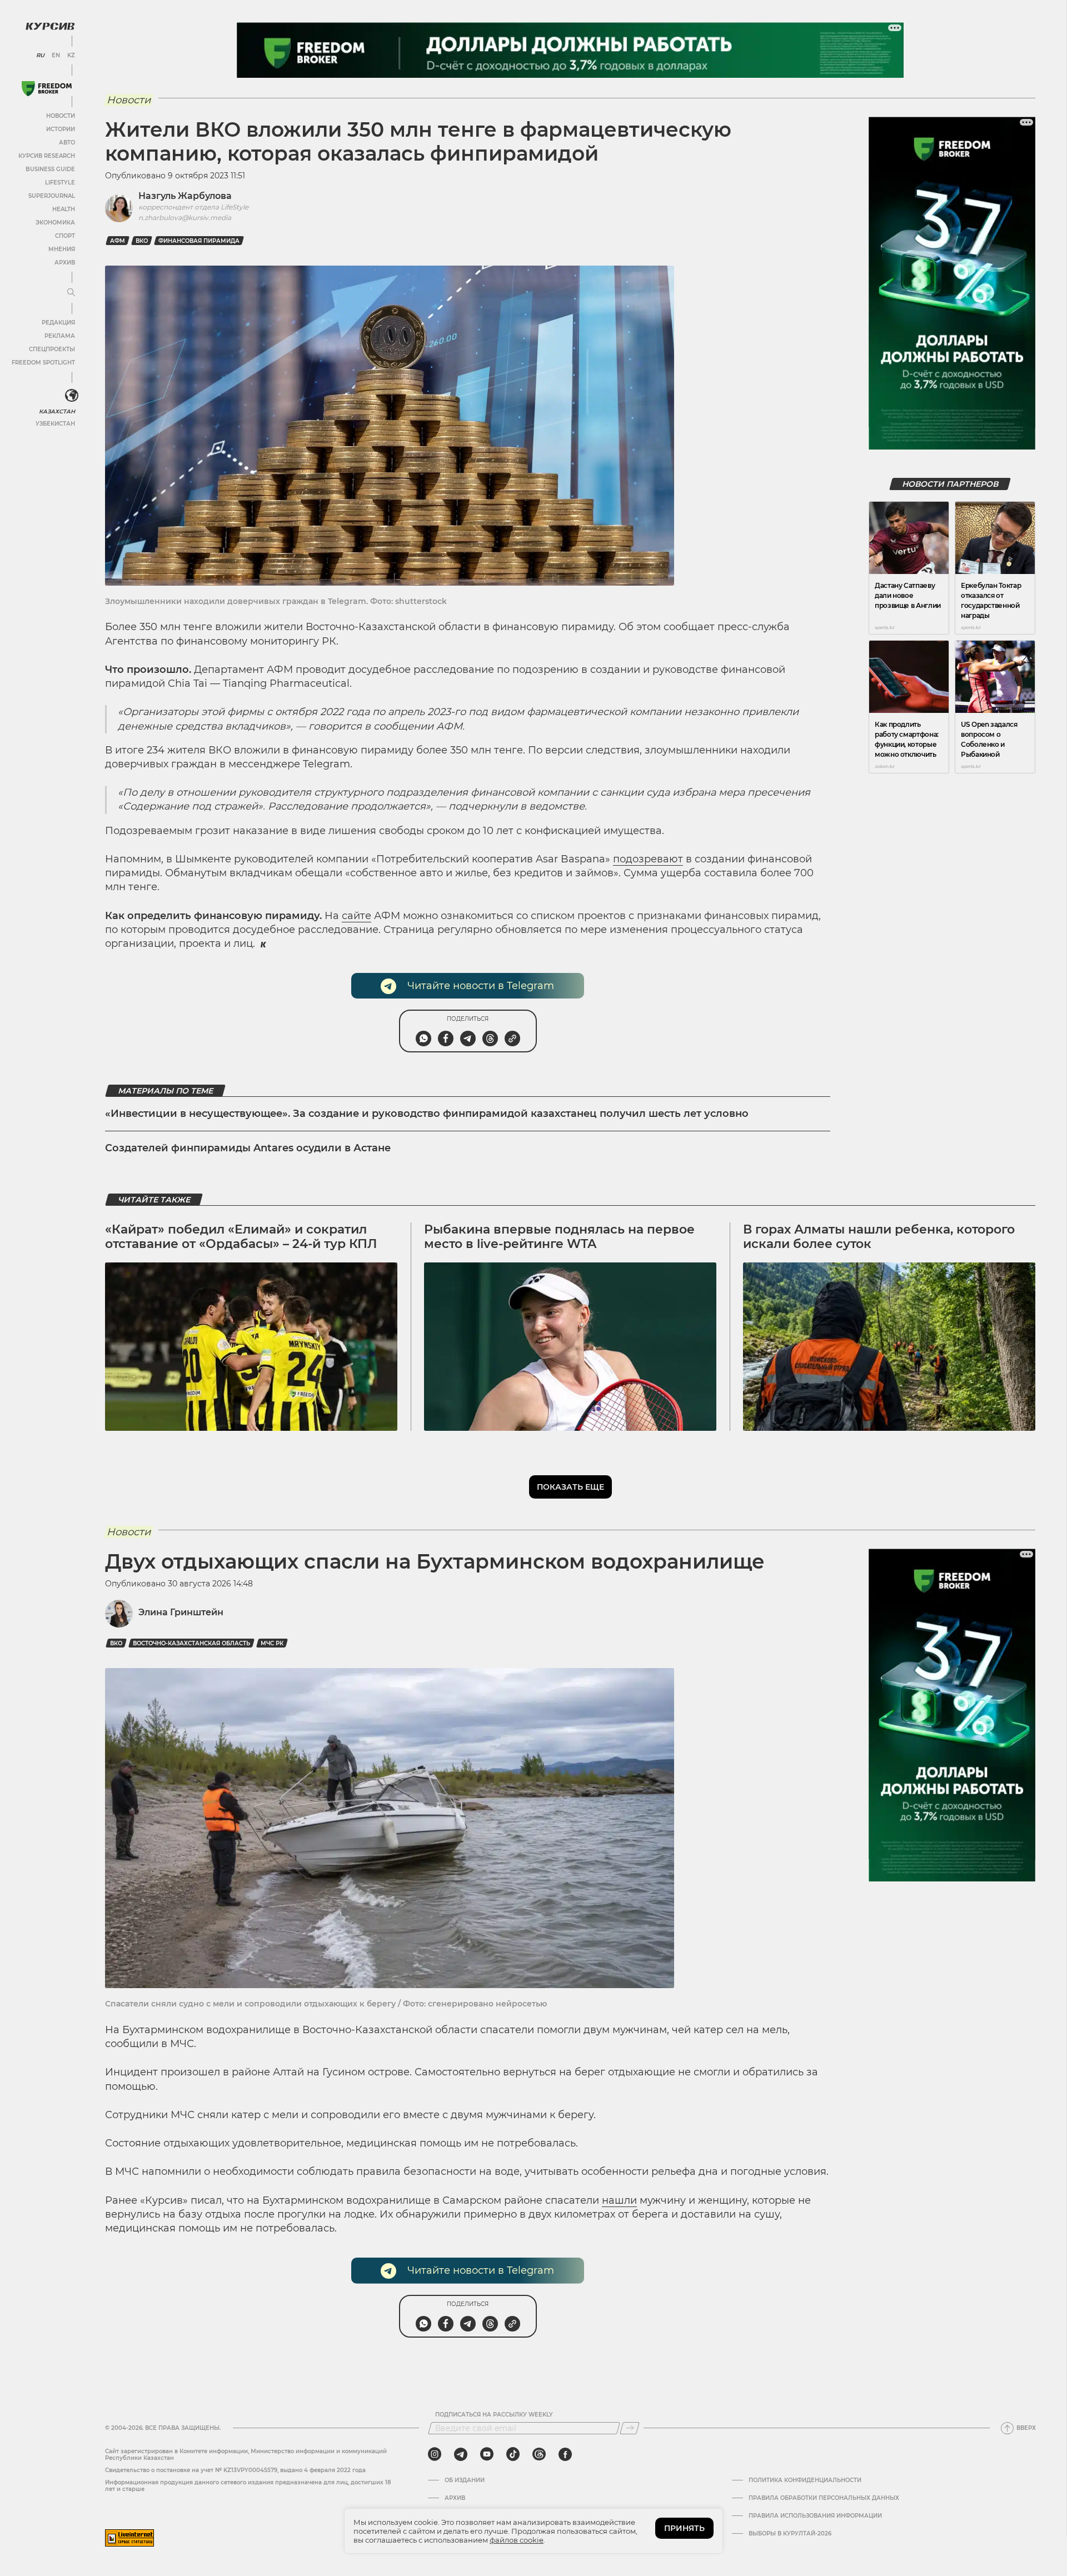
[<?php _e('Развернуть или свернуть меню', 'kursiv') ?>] (72, 396)
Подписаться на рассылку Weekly (494, 2415)
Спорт (65, 236)
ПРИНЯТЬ (684, 2528)
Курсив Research (47, 156)
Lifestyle (60, 183)
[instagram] (435, 2454)
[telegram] (461, 2454)
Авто (67, 143)
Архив (65, 263)
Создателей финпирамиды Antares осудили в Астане (248, 1148)
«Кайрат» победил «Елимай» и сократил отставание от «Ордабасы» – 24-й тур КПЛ (241, 1237)
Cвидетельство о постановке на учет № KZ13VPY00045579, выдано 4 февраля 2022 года (235, 2470)
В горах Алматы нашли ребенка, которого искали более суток (879, 1237)
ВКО (142, 241)
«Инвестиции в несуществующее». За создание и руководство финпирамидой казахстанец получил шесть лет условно (427, 1114)
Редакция (58, 323)
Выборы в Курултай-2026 (790, 2534)
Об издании (465, 2480)
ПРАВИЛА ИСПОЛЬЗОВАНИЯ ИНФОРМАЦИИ (815, 2516)
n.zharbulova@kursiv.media (185, 218)
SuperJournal (52, 196)
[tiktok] (513, 2454)
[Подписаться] (630, 2428)
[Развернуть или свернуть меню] (71, 293)
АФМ (118, 241)
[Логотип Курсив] (50, 26)
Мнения (62, 249)
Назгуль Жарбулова (185, 196)
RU (40, 56)
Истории (61, 129)
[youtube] (487, 2454)
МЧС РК (272, 1643)
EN (56, 56)
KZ (71, 56)
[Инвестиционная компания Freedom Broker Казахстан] (47, 89)
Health (64, 209)
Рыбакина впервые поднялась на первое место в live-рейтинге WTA (559, 1237)
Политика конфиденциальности (805, 2480)
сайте (357, 916)
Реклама (60, 336)
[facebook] (565, 2454)
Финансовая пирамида (199, 241)
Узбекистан (55, 424)
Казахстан (57, 411)
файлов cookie (517, 2540)
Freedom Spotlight (43, 363)
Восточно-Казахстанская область (191, 1643)
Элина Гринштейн (181, 1612)
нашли (619, 2200)
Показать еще (570, 1487)
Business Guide (50, 169)
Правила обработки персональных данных (824, 2498)
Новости (61, 116)
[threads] (539, 2454)
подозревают (648, 859)
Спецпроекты (52, 349)
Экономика (55, 223)
